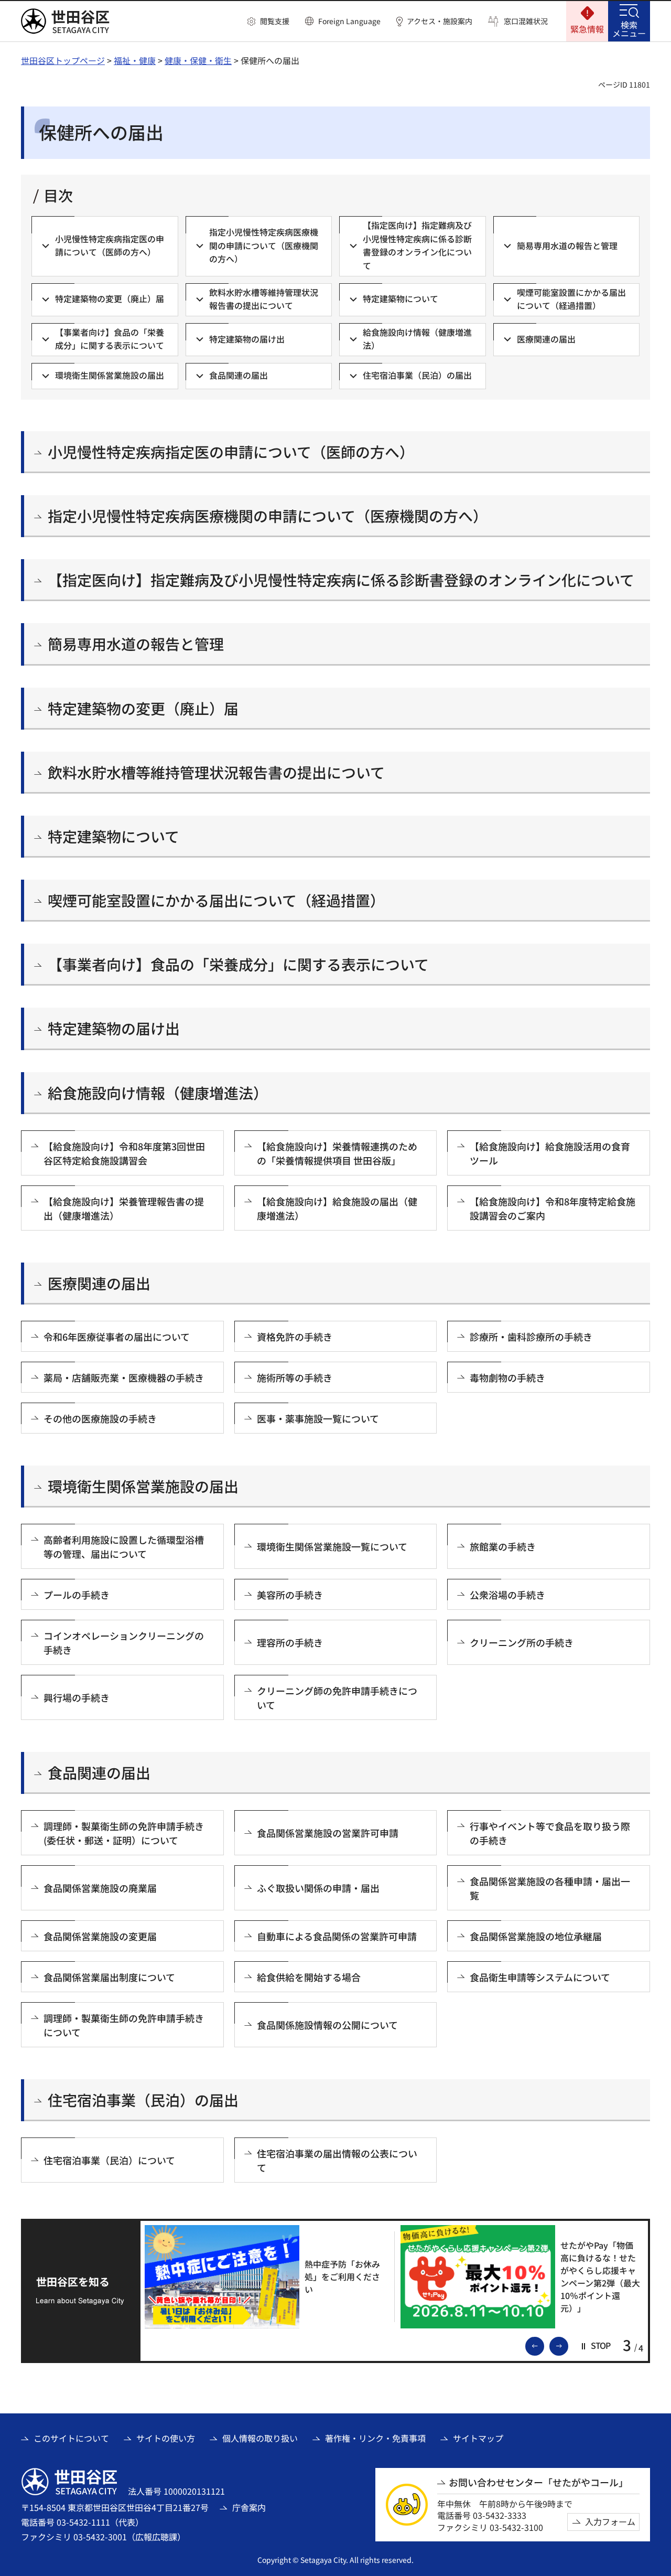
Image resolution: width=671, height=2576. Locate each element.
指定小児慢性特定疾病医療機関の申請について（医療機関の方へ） (268, 516)
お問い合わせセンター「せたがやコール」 (538, 2482)
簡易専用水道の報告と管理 (136, 644)
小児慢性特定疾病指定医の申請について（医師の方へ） (231, 452)
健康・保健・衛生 (198, 60)
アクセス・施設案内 (440, 21)
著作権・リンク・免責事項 (375, 2438)
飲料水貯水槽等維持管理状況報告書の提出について (216, 772)
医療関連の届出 (99, 1283)
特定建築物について (113, 836)
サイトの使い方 (166, 2438)
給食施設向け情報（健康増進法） (158, 1093)
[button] (268, 22)
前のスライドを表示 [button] (544, 2345)
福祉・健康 (135, 60)
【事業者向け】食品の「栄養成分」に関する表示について (238, 964)
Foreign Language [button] (349, 21)
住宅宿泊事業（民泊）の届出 (143, 2100)
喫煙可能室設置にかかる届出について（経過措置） (216, 900)
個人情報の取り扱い (260, 2438)
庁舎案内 (249, 2507)
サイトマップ (478, 2438)
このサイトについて (71, 2438)
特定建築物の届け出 (114, 1028)
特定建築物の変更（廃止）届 (143, 708)
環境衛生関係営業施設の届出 (143, 1486)
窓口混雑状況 (526, 21)
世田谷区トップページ (63, 60)
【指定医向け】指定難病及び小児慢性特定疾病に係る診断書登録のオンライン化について (341, 580)
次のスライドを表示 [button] (568, 2345)
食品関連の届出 (99, 1773)
